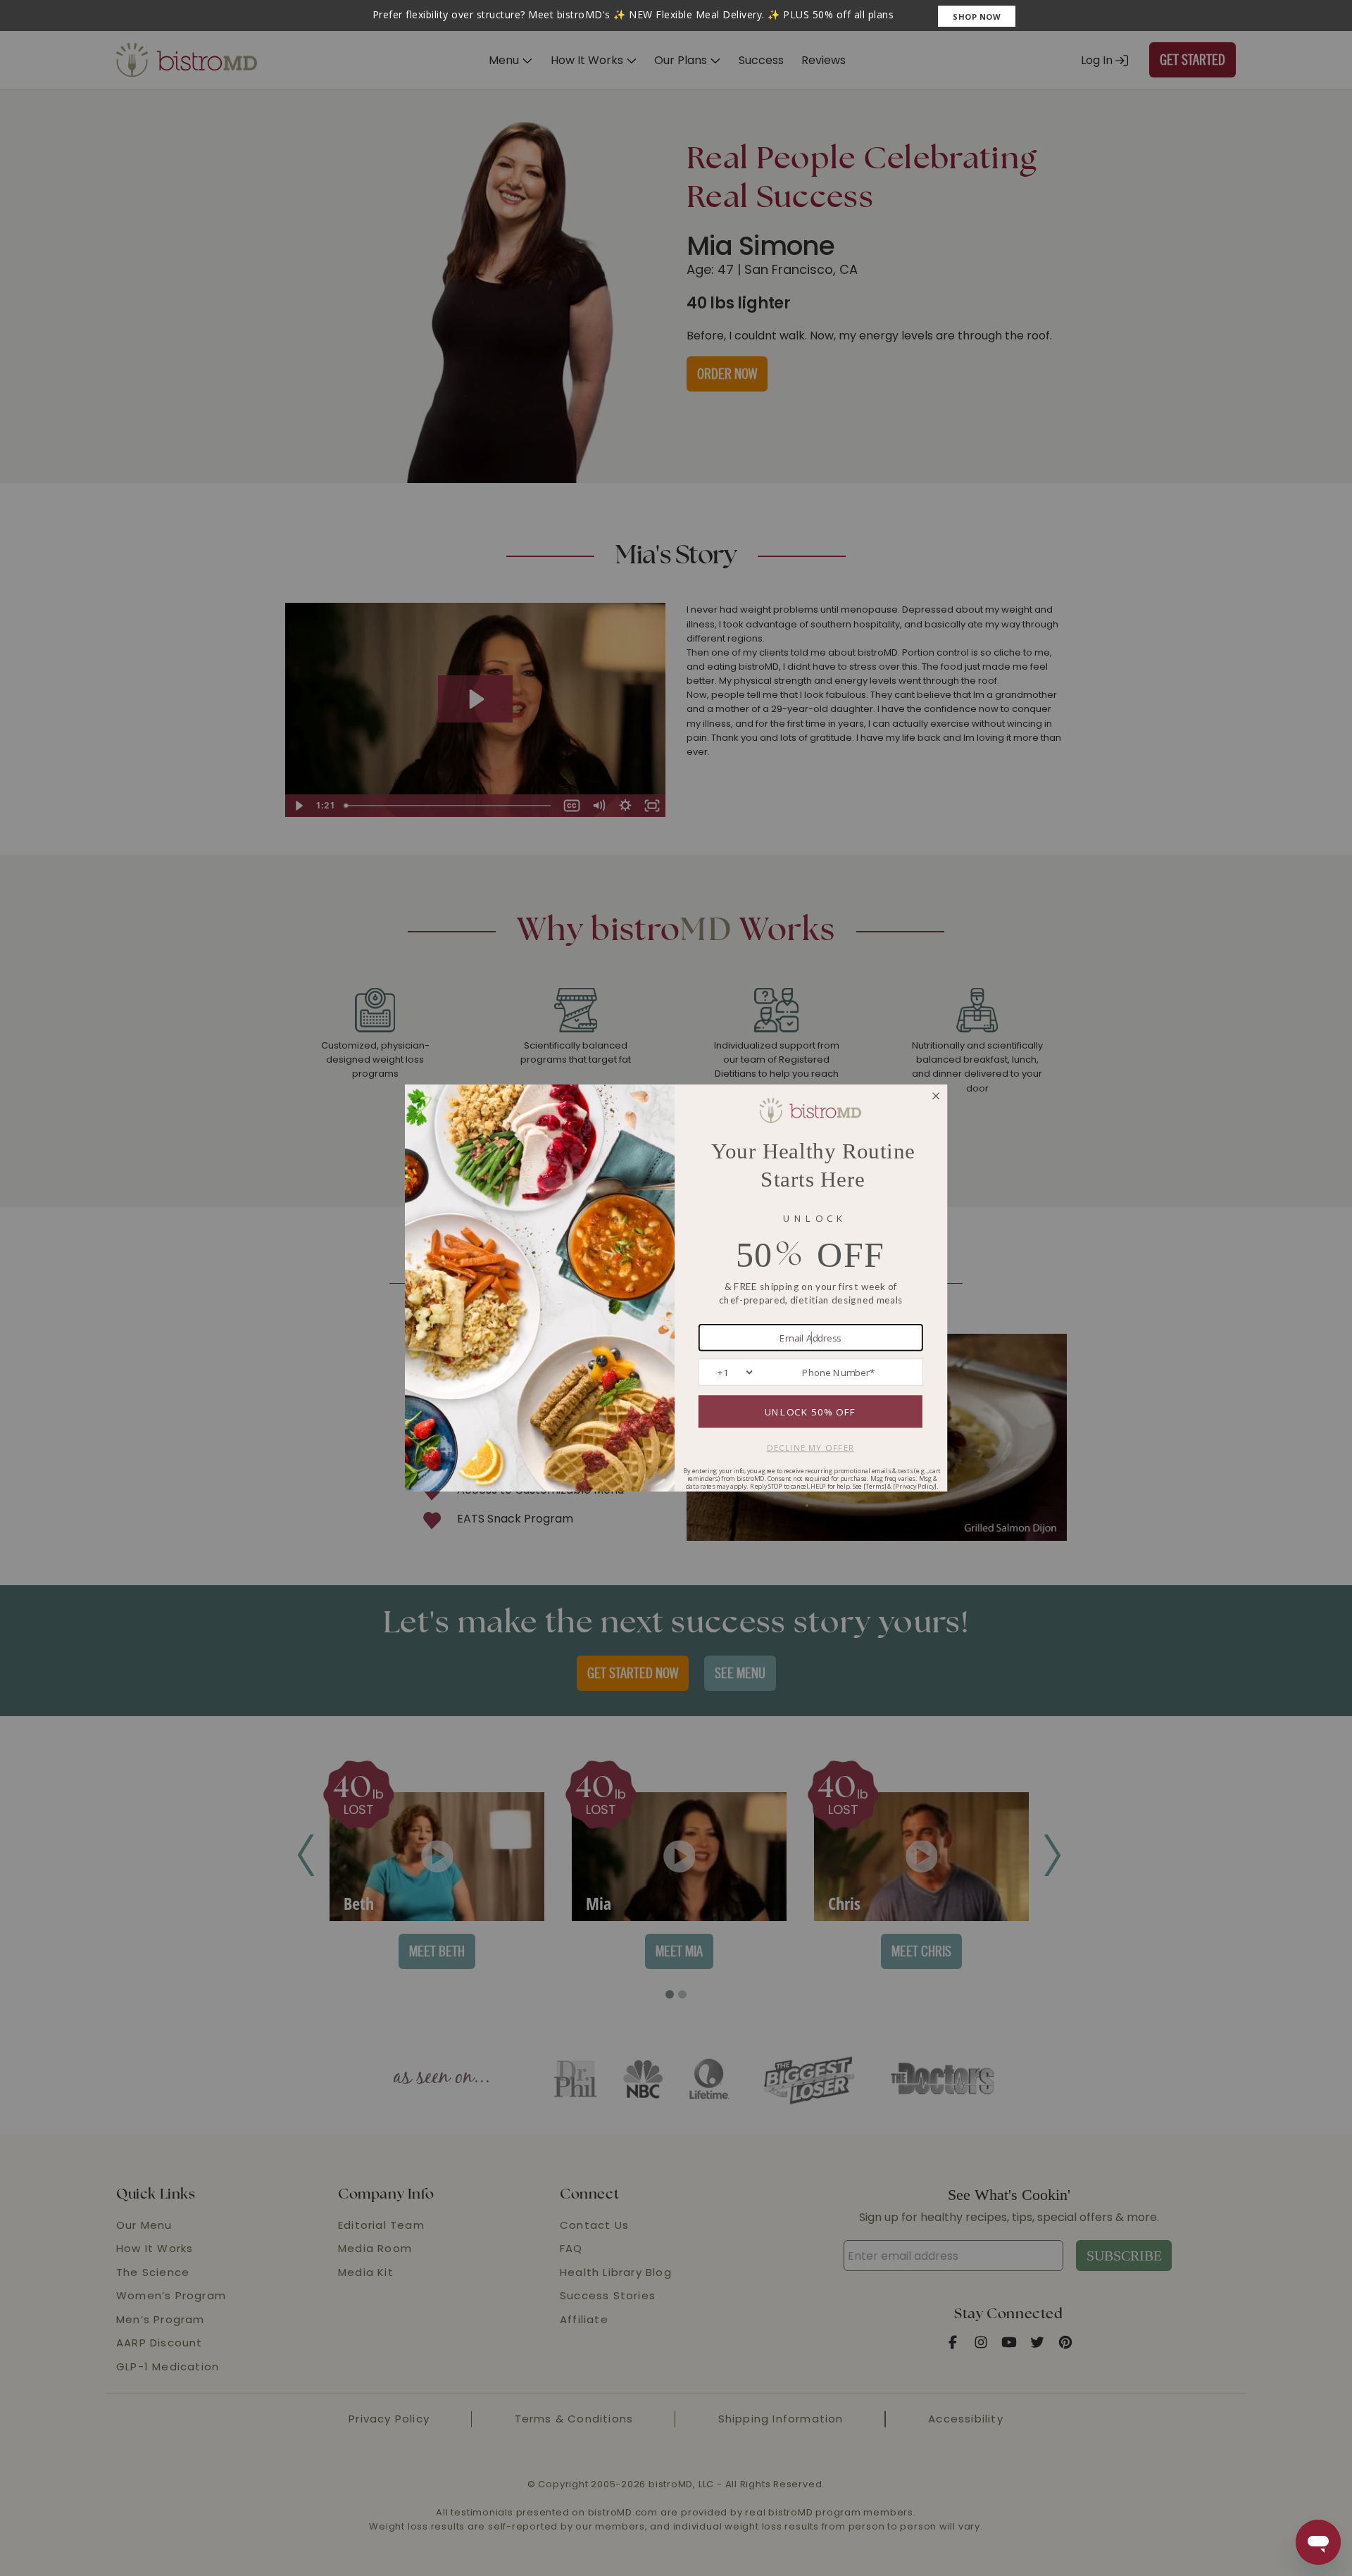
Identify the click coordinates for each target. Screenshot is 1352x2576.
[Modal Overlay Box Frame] (676, 15)
